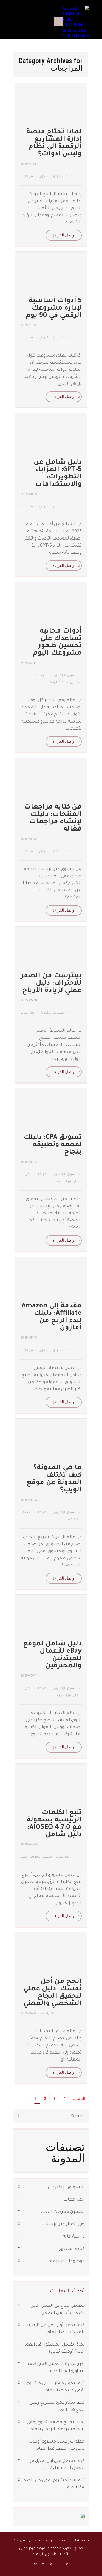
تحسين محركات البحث (65, 683)
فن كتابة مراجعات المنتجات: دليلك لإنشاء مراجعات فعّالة (53, 818)
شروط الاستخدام (42, 2541)
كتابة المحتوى (71, 2249)
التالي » (79, 2099)
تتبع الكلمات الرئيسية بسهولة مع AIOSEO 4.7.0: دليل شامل (54, 1824)
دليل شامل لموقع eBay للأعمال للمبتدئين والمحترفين (52, 1655)
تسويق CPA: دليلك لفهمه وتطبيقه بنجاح (53, 1145)
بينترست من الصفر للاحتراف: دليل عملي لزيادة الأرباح (51, 984)
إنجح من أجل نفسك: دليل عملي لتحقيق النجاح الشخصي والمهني (52, 1993)
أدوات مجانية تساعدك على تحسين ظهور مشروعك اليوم (57, 643)
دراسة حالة (74, 2237)
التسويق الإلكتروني (52, 177)
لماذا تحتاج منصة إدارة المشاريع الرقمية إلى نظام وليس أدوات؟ (54, 143)
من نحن (19, 2541)
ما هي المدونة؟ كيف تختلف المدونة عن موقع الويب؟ (54, 1479)
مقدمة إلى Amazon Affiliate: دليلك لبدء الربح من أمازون (52, 1317)
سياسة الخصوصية (74, 2541)
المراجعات (28, 177)
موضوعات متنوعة (67, 2261)
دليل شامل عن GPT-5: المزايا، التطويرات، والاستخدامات (58, 474)
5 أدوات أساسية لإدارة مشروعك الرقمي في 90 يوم (54, 309)
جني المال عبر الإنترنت (64, 2224)
